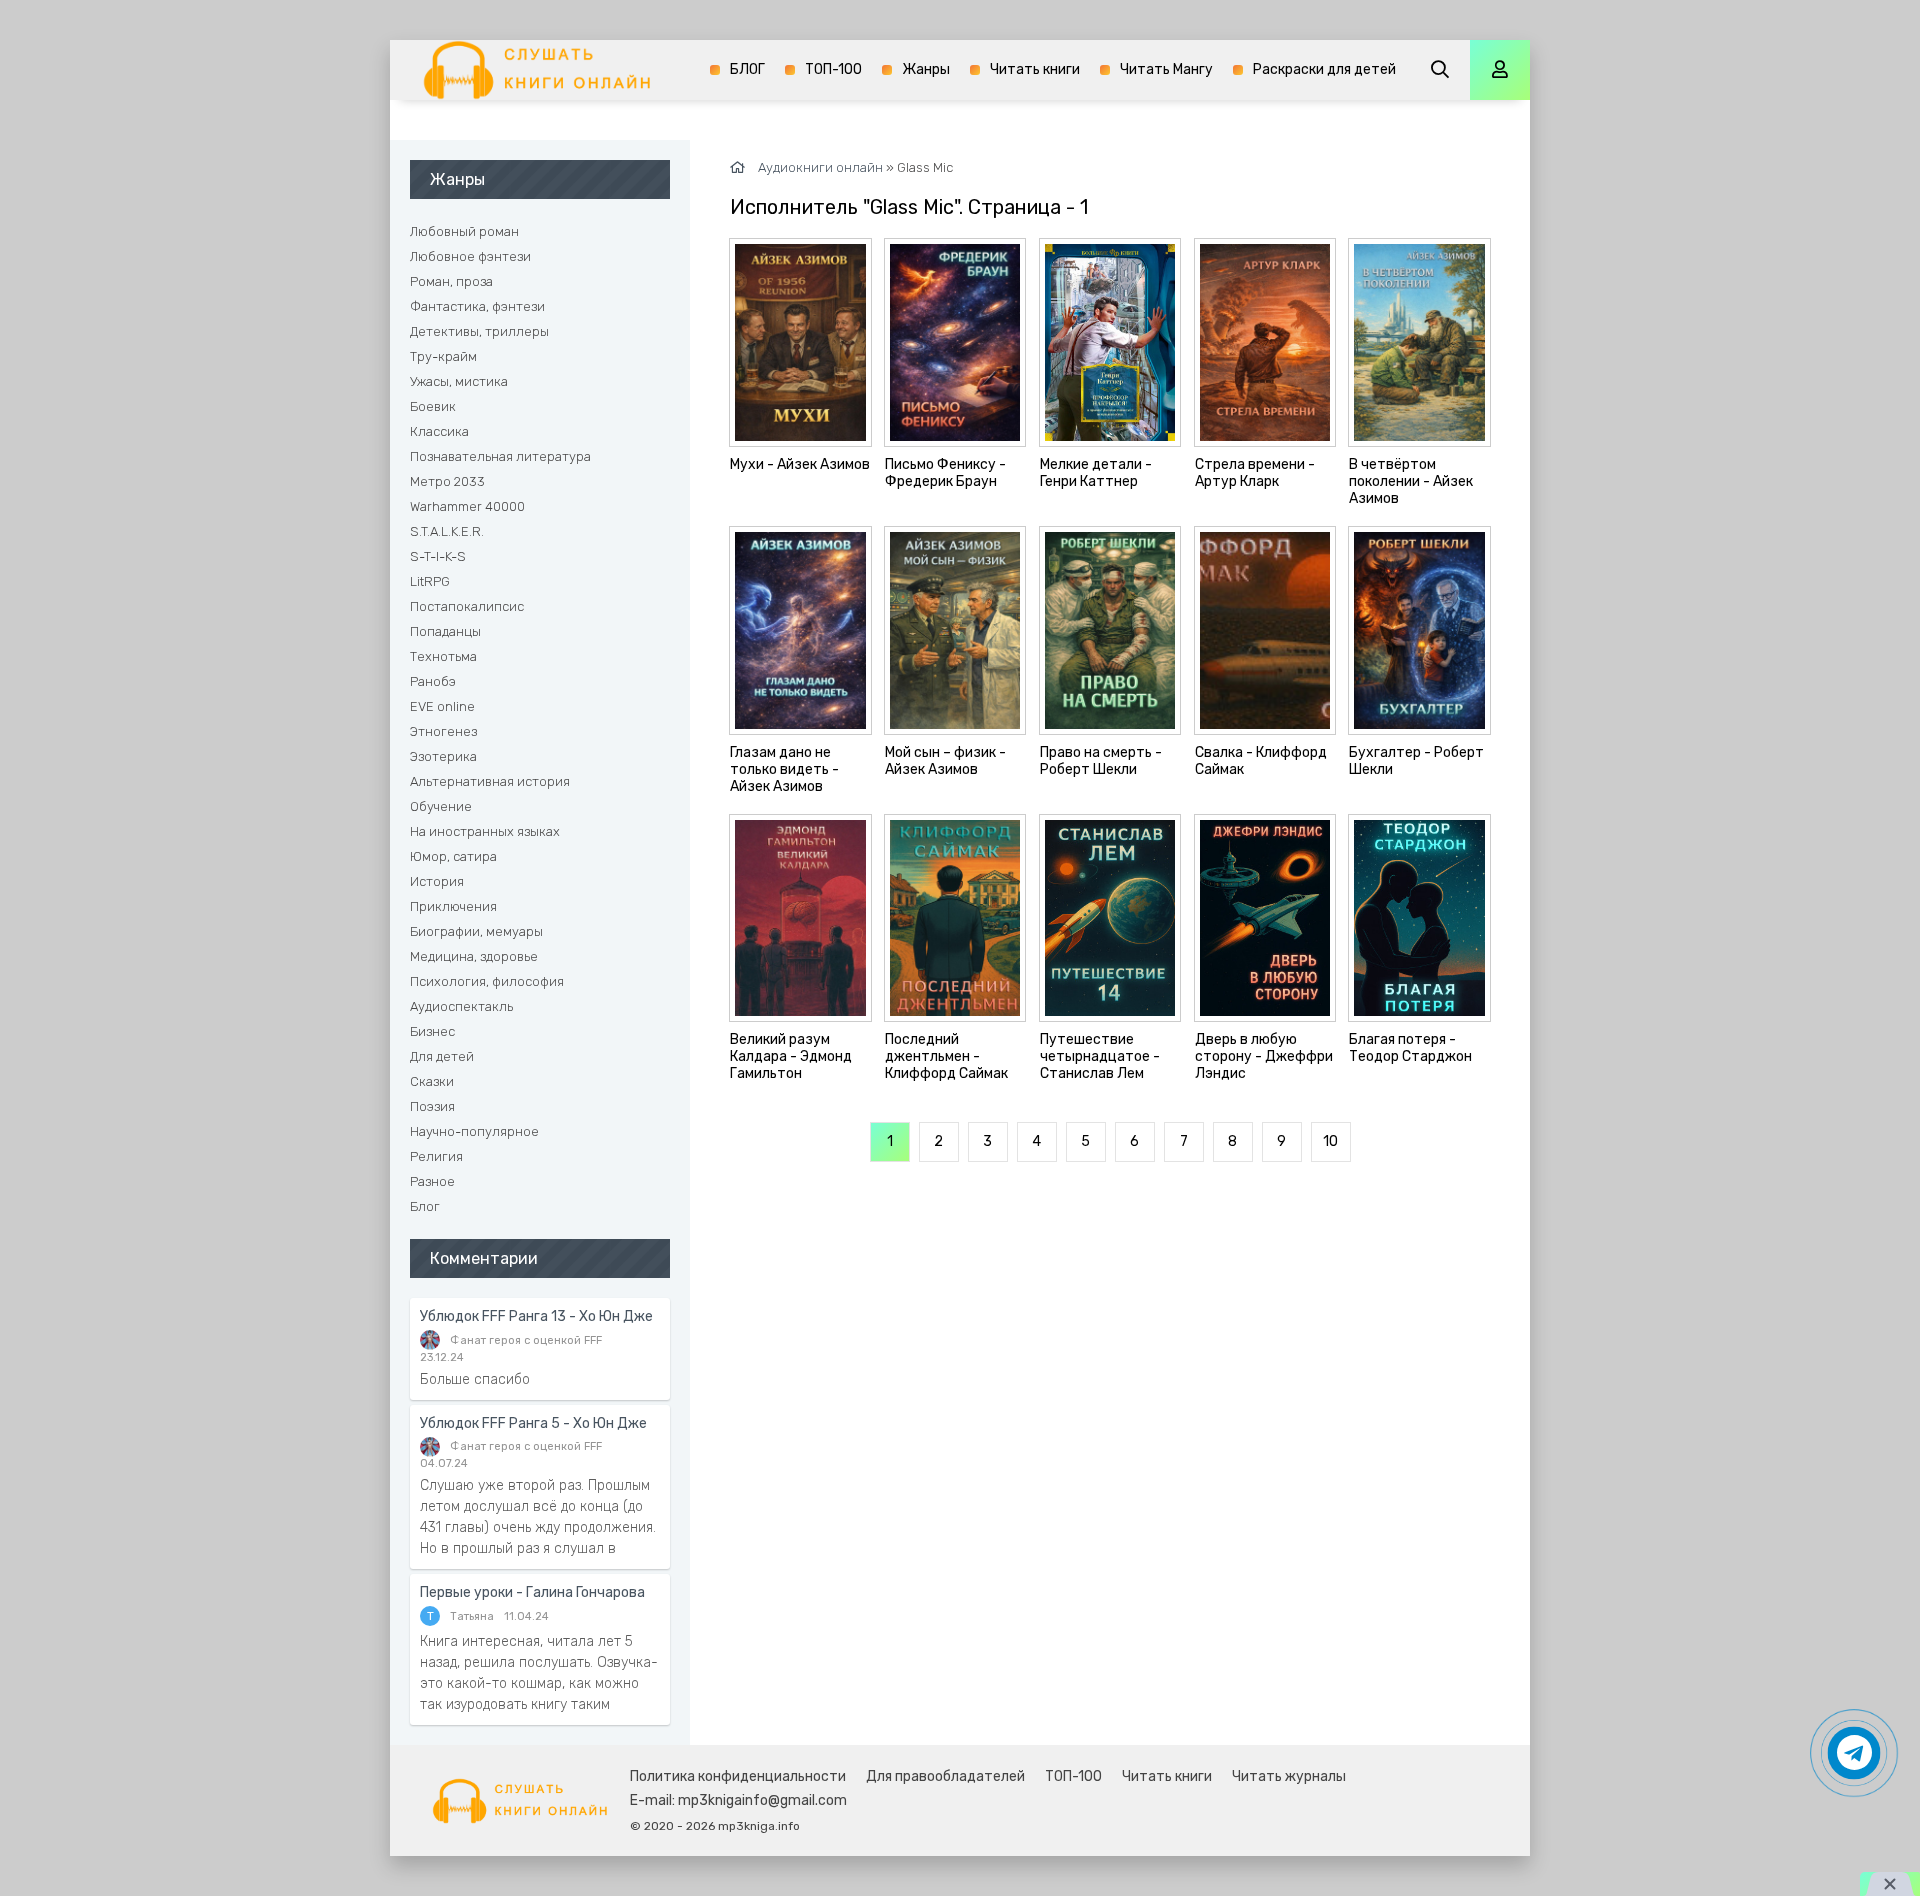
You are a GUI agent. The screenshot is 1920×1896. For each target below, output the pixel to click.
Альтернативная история (490, 781)
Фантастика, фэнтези (477, 306)
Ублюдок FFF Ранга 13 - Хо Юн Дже (536, 1316)
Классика (439, 431)
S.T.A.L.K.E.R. (447, 531)
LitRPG (430, 581)
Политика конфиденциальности (738, 1776)
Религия (436, 1156)
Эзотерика (443, 756)
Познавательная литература (500, 456)
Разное (432, 1181)
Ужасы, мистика (459, 381)
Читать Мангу (1166, 69)
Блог (425, 1206)
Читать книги (1035, 69)
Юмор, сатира (453, 856)
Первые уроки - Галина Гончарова (532, 1592)
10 (1330, 1141)
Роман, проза (451, 281)
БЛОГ (747, 69)
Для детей (442, 1056)
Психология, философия (487, 981)
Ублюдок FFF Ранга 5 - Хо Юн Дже (533, 1423)
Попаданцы (445, 631)
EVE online (442, 706)
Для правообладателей (945, 1776)
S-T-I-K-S (438, 556)
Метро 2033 (447, 481)
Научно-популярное (474, 1131)
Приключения (453, 906)
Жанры (926, 69)
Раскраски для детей (1324, 69)
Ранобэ (433, 681)
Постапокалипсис (467, 606)
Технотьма (443, 656)
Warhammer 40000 (467, 506)
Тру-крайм (443, 356)
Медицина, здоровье (474, 956)
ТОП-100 (833, 69)
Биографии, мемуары (476, 931)
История (437, 881)
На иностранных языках (485, 831)
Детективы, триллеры (479, 331)
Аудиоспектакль (461, 1006)
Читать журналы (1289, 1776)
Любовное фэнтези (470, 256)
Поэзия (432, 1106)
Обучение (441, 806)
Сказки (432, 1081)
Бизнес (432, 1031)
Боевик (433, 406)
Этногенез (443, 731)
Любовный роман (464, 231)
